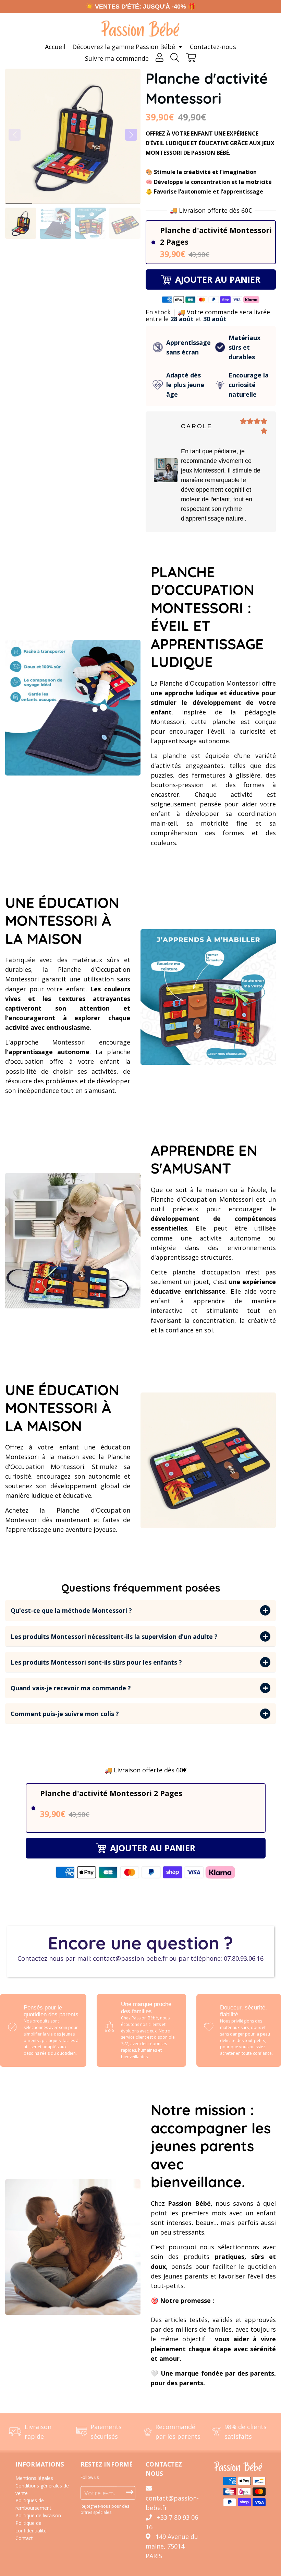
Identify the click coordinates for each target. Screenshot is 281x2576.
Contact (24, 2538)
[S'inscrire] (130, 2492)
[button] (131, 135)
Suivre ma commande (117, 58)
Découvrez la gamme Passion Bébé (125, 47)
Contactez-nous (213, 47)
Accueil (55, 47)
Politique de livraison (38, 2515)
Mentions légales (34, 2478)
